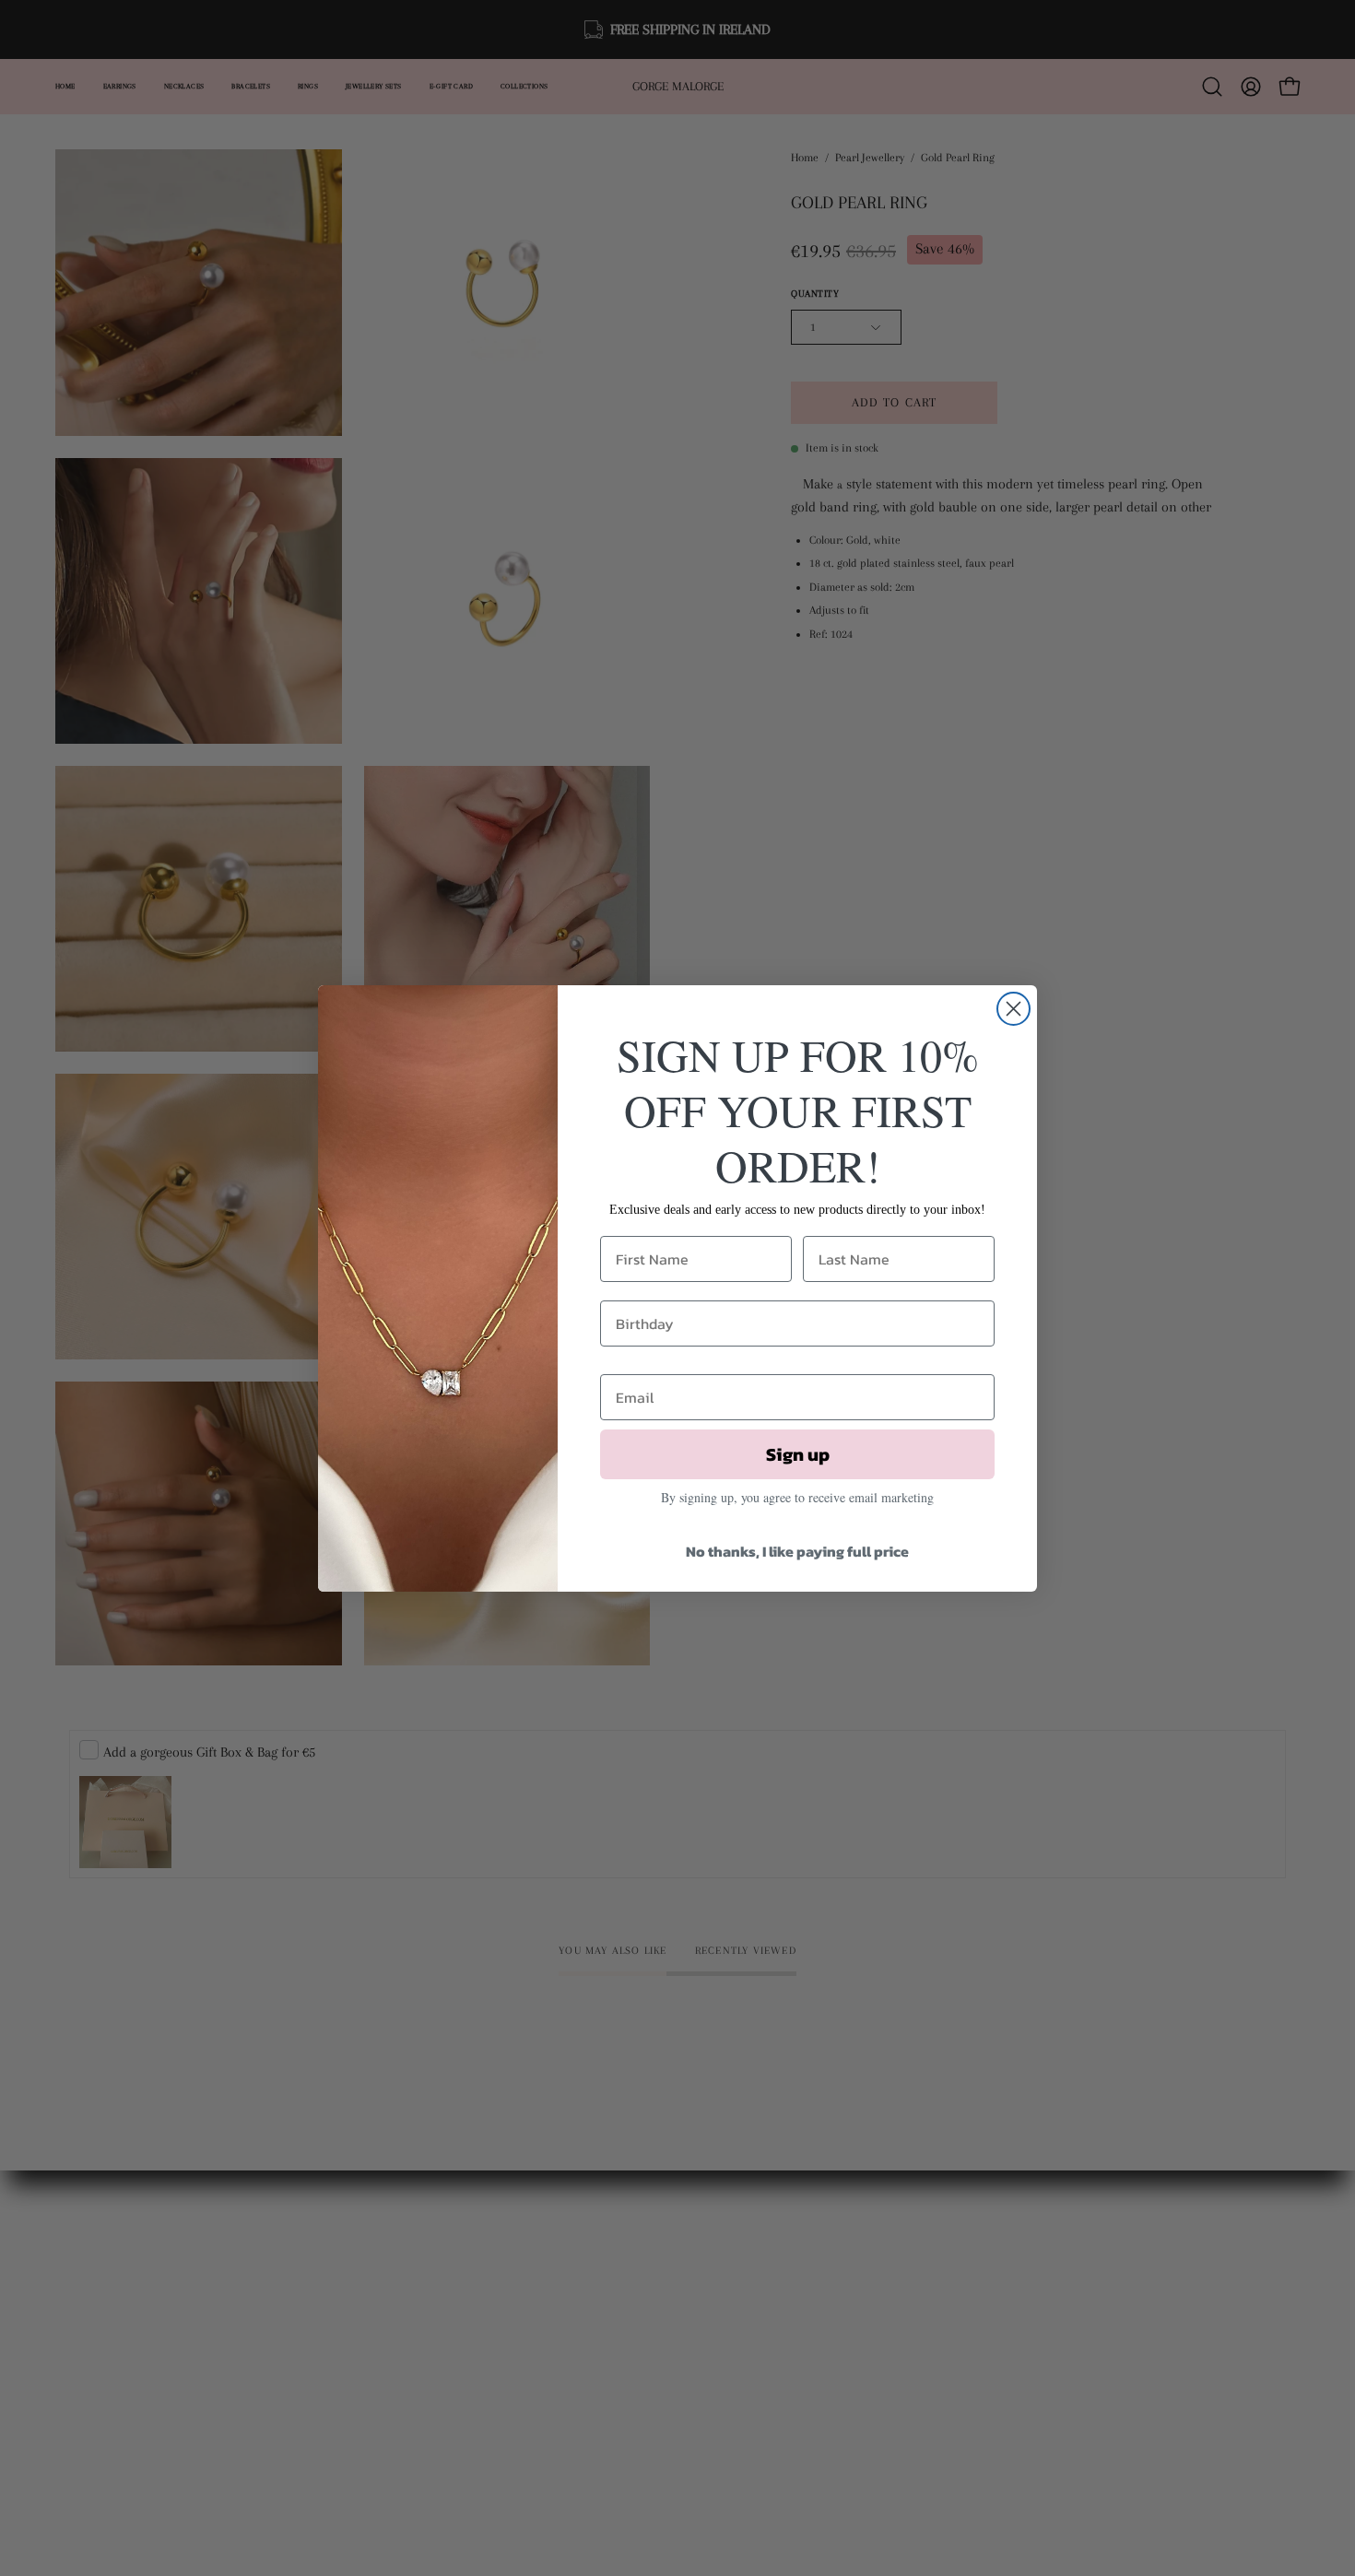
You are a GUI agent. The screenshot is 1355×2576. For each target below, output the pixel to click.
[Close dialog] (1013, 1009)
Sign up (798, 1454)
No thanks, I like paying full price (797, 1551)
